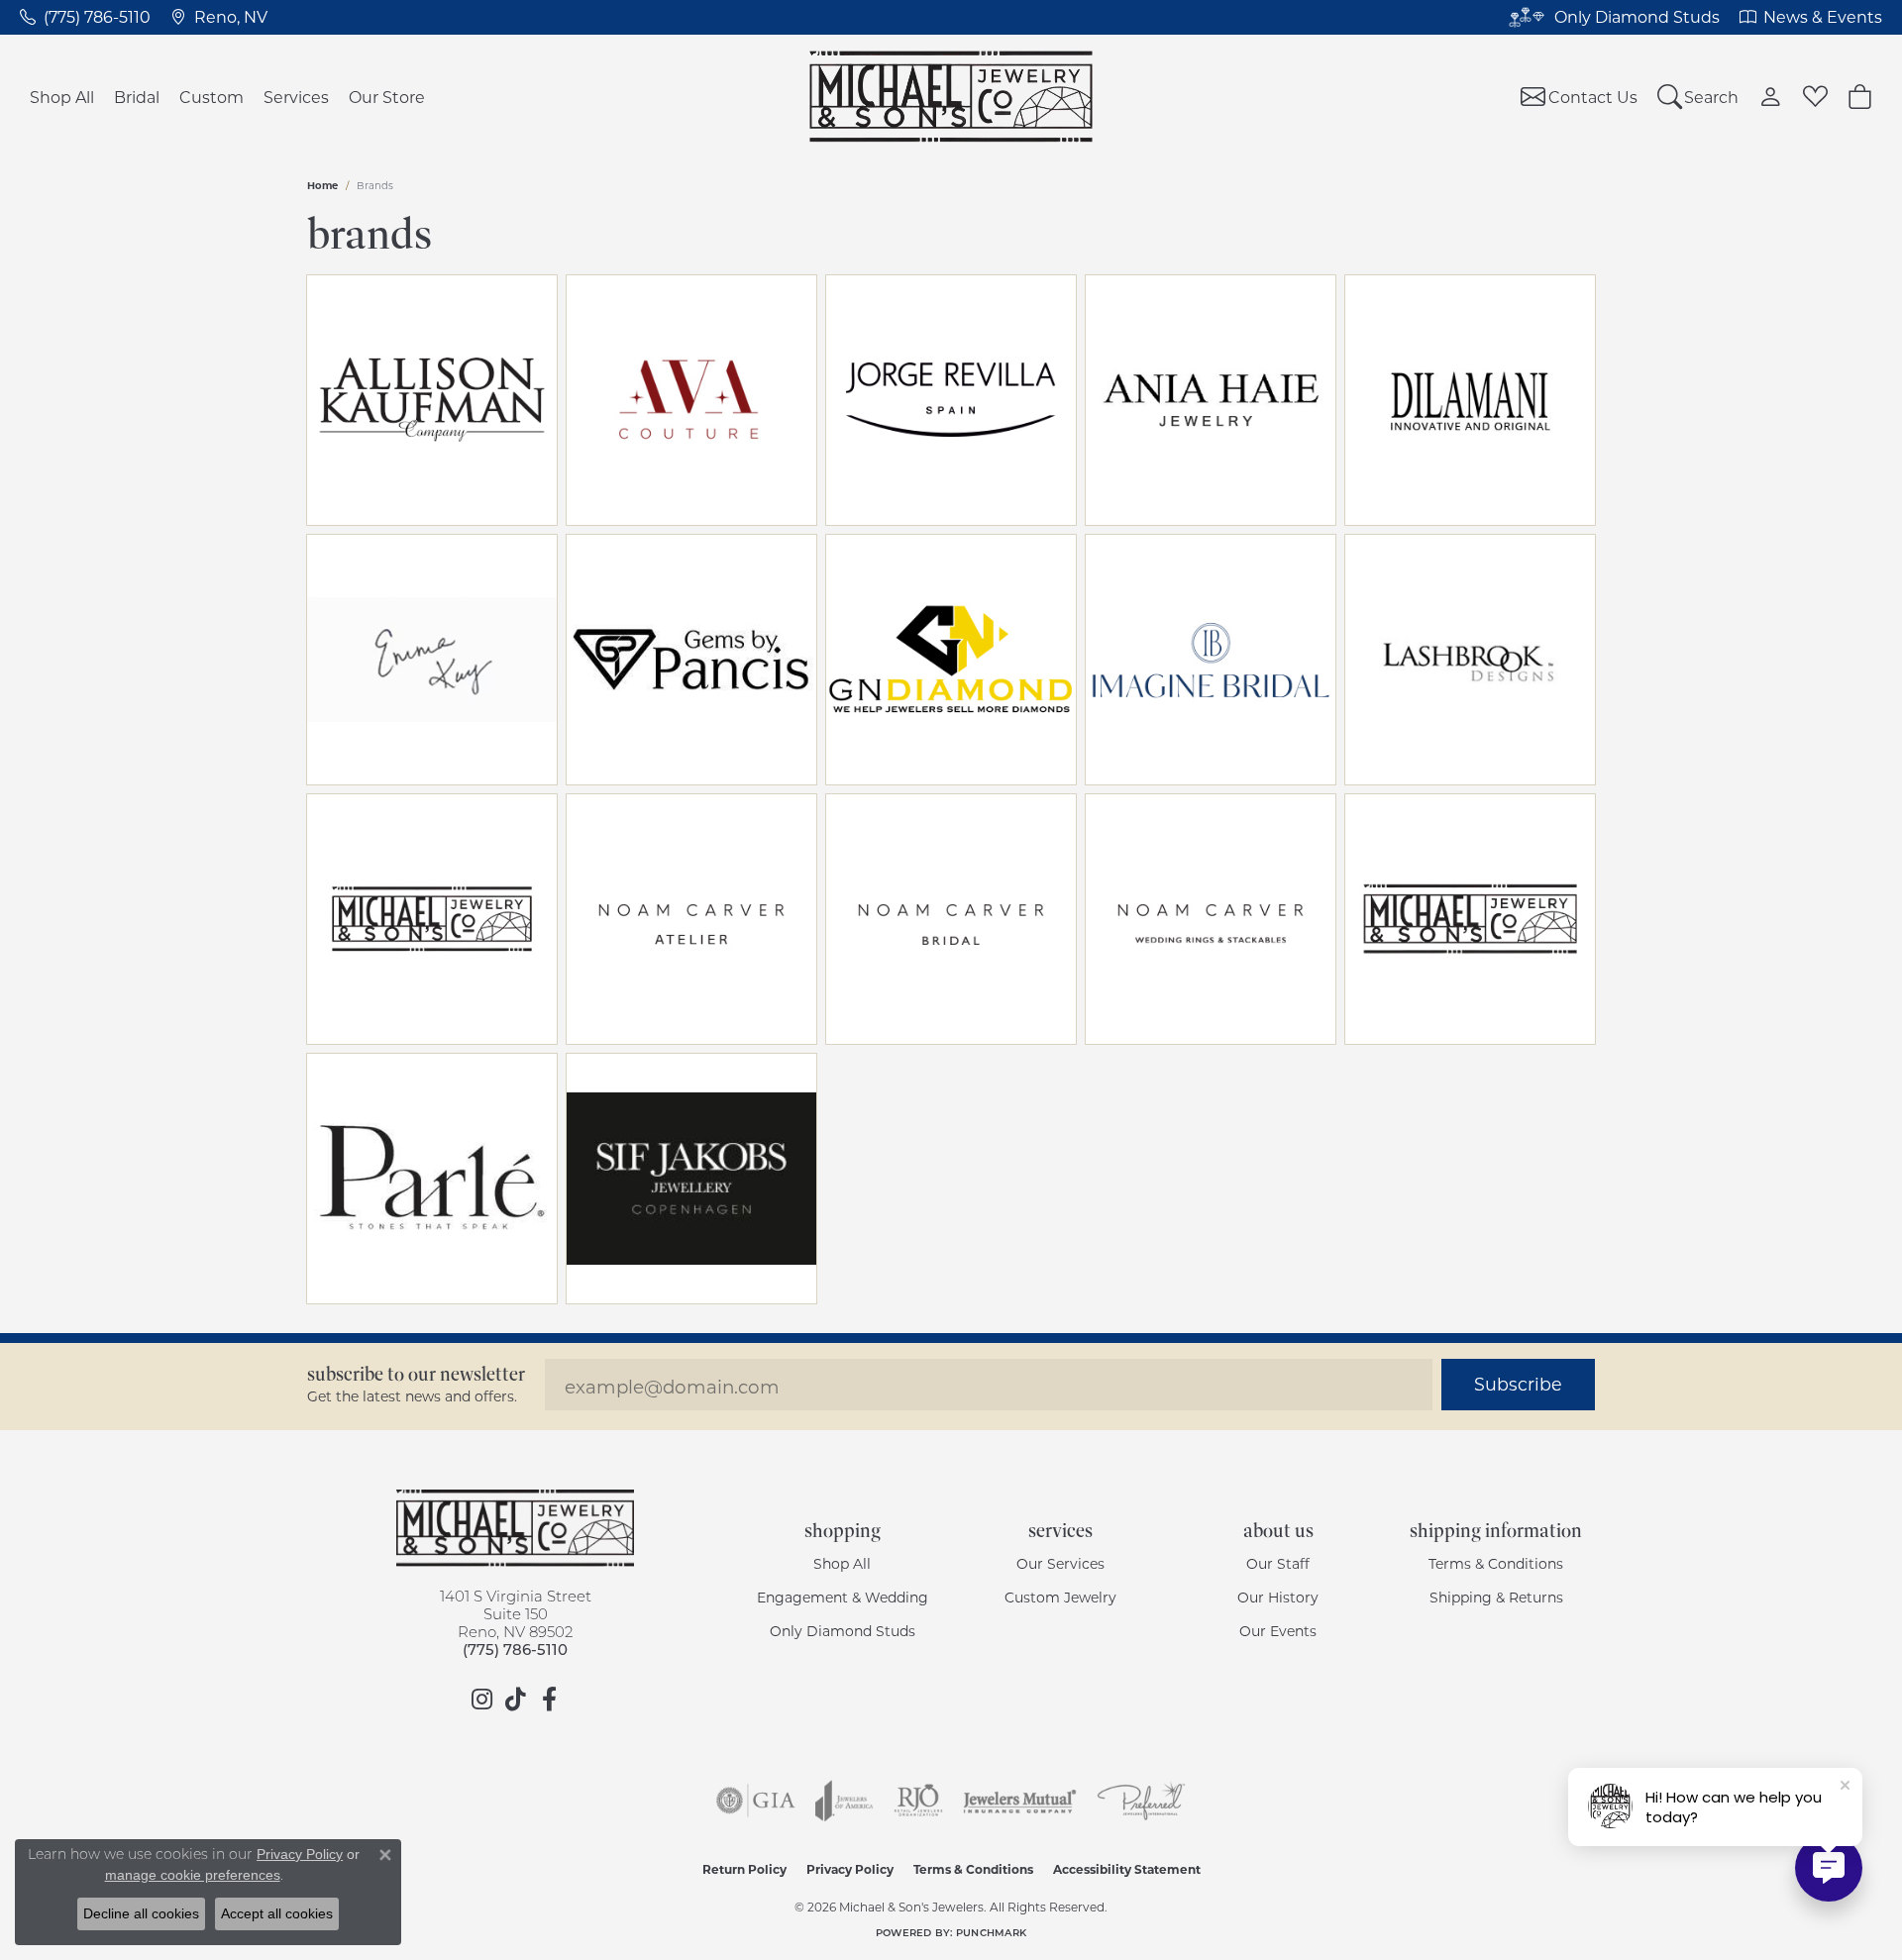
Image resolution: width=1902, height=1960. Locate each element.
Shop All (62, 97)
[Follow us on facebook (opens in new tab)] (549, 1700)
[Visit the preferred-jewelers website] (1141, 1801)
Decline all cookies (141, 1913)
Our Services (1060, 1563)
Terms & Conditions (1496, 1563)
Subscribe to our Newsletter (416, 1374)
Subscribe (1518, 1384)
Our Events (1278, 1631)
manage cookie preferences (193, 1875)
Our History (1278, 1597)
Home (322, 185)
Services (296, 97)
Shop (375, 412)
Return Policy (744, 1869)
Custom (211, 97)
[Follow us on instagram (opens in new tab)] (481, 1700)
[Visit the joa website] (844, 1801)
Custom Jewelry (1060, 1597)
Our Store (387, 97)
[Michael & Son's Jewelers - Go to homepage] (515, 1528)
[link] (85, 17)
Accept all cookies (277, 1913)
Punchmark (991, 1932)
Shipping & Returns (1496, 1597)
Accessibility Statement (1127, 1869)
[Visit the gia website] (756, 1801)
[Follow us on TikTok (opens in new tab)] (515, 1700)
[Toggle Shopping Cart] (1860, 97)
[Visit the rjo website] (918, 1801)
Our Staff (1278, 1563)
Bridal (137, 97)
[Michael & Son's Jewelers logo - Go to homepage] (951, 97)
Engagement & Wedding (843, 1597)
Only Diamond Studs (843, 1631)
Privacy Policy (850, 1869)
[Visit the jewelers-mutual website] (1020, 1801)
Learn (489, 412)
